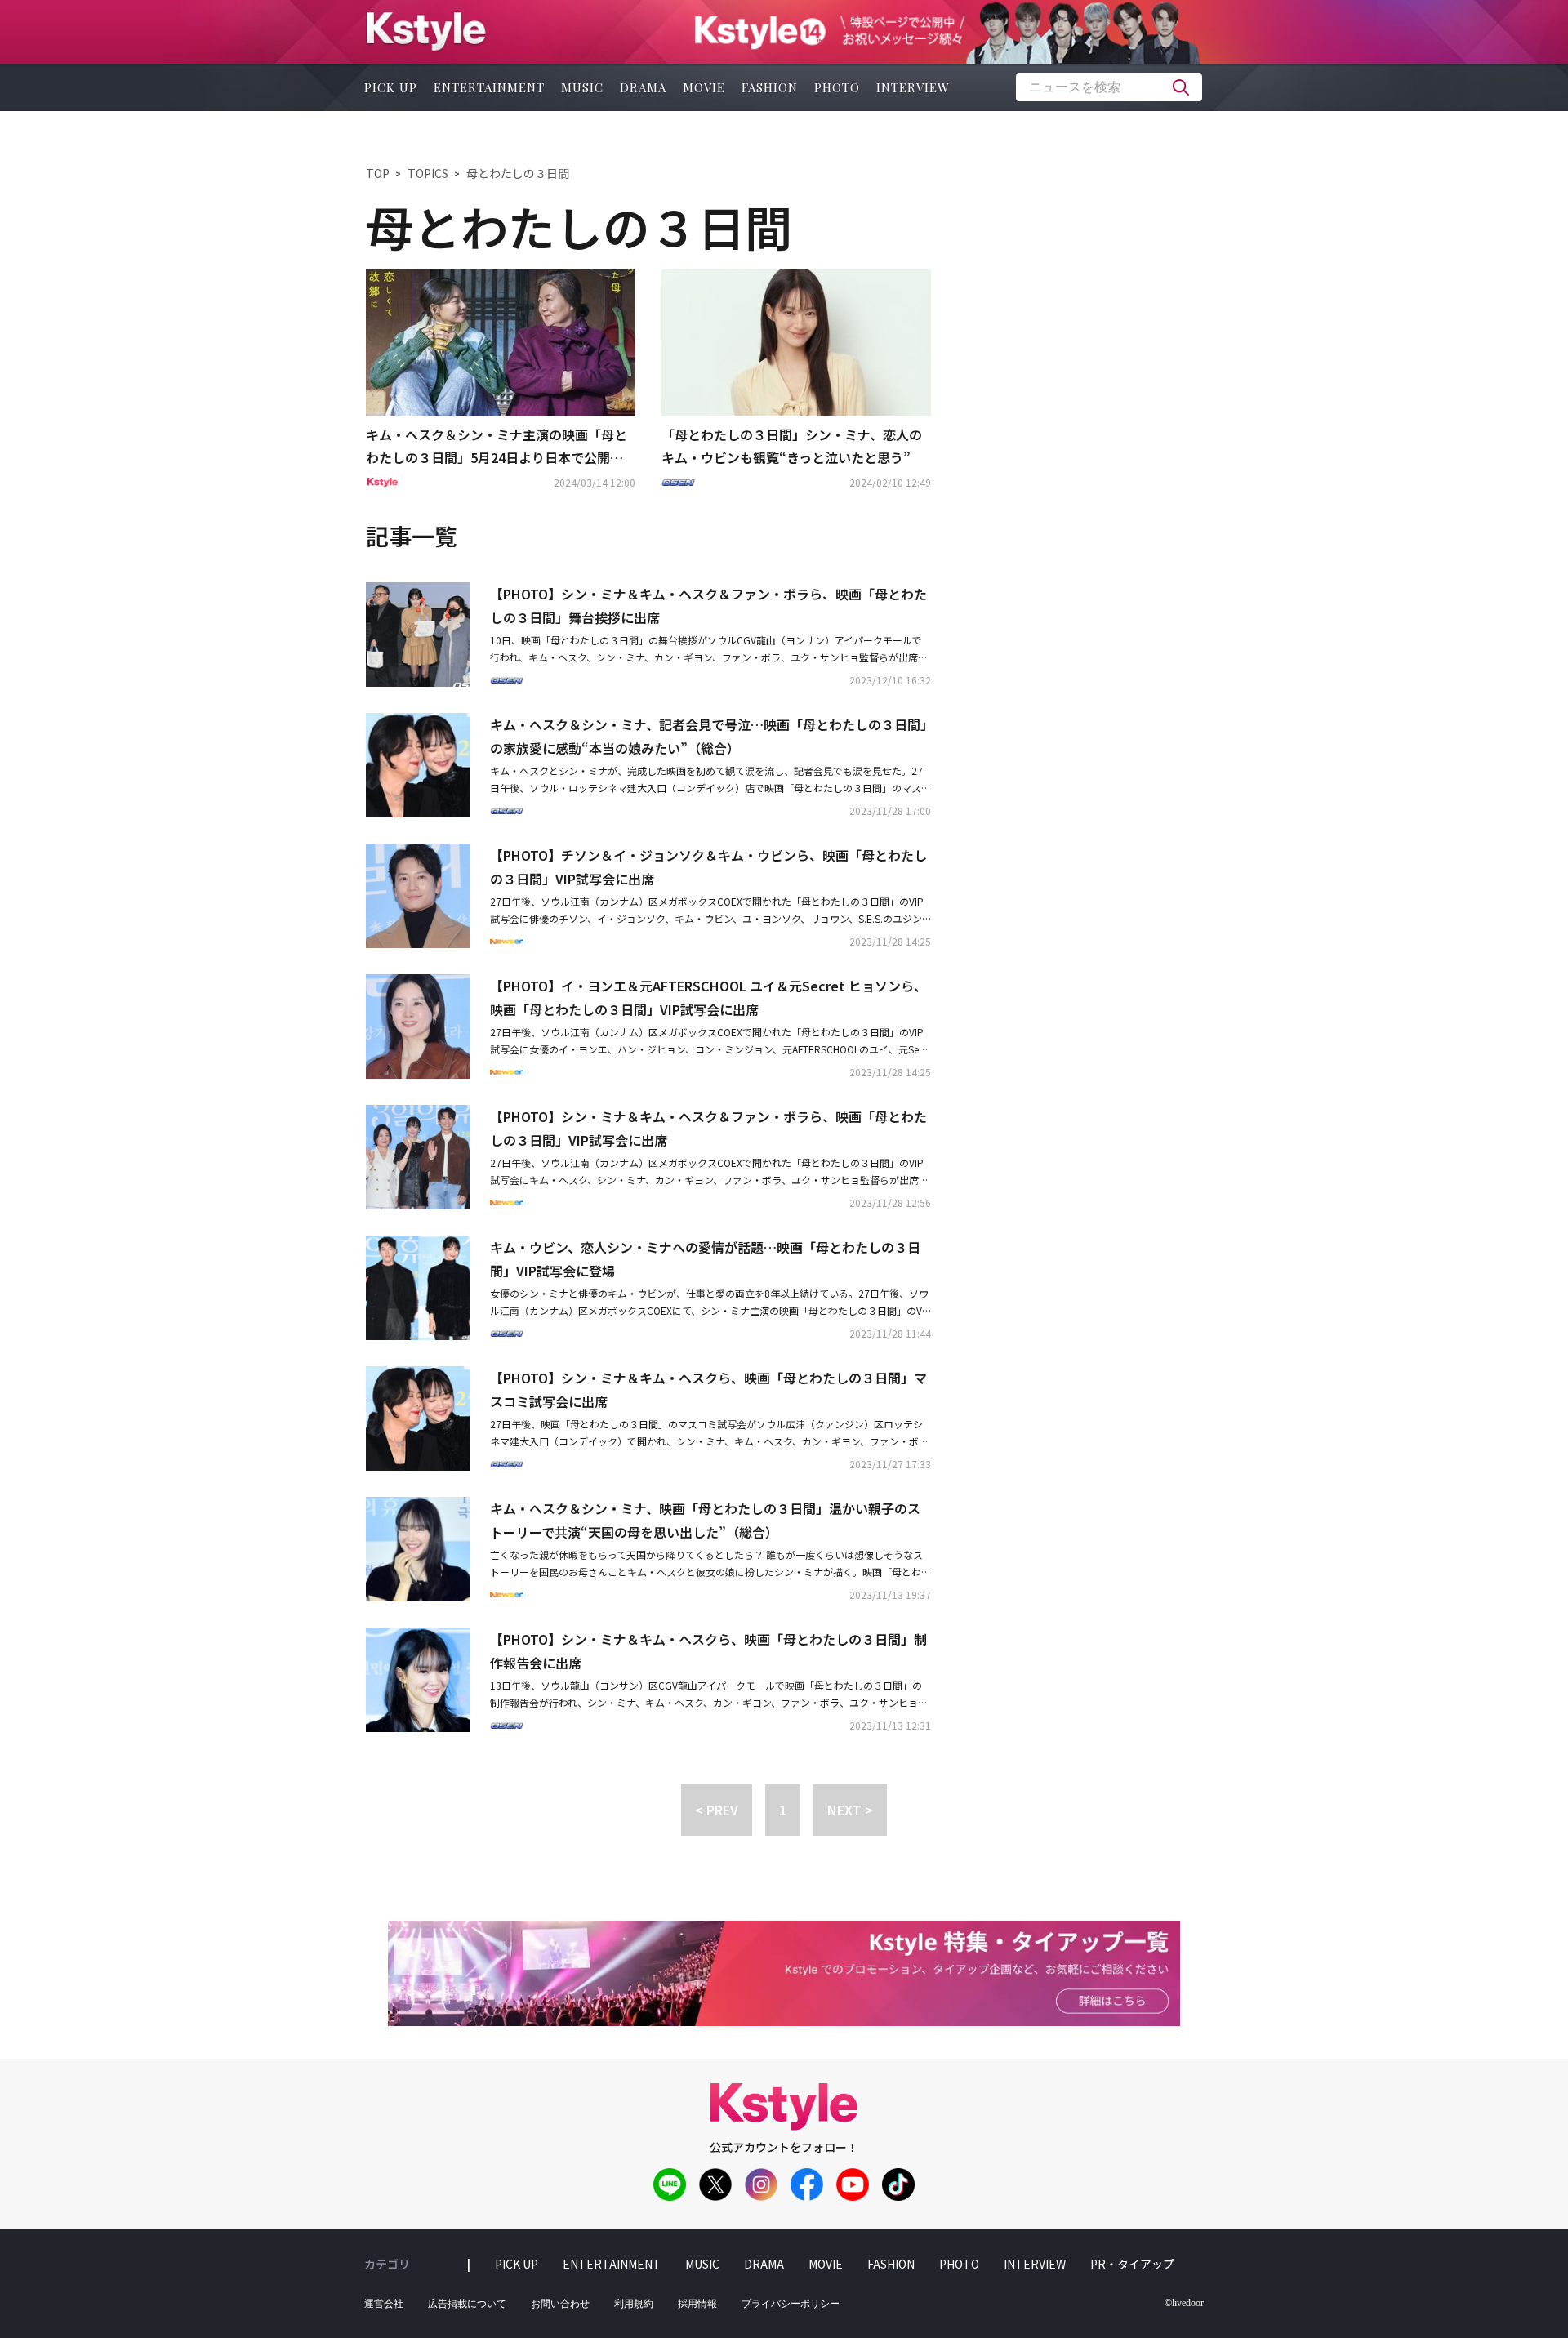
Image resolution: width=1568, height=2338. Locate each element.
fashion (770, 87)
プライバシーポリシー (791, 2304)
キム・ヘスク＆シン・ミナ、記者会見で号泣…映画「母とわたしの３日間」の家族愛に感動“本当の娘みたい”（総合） (708, 736)
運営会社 (384, 2304)
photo (837, 87)
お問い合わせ (560, 2304)
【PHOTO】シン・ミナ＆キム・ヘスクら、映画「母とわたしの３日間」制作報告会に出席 (708, 1651)
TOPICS (428, 173)
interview (913, 87)
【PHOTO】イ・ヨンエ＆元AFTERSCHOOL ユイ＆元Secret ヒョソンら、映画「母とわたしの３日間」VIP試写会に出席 (708, 998)
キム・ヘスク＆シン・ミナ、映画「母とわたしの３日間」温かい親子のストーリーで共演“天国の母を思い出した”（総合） (705, 1520)
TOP (378, 173)
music (582, 87)
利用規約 (634, 2304)
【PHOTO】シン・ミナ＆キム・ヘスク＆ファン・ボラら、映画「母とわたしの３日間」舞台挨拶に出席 (708, 606)
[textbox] (1109, 87)
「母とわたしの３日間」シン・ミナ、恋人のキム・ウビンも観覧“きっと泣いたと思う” (792, 446)
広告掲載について (467, 2304)
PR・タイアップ (1132, 2264)
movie (704, 87)
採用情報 (697, 2304)
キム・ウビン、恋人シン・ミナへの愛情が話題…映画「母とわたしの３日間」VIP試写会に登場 (705, 1259)
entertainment (489, 87)
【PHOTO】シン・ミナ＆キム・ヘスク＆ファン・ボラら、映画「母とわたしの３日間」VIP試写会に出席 (708, 1128)
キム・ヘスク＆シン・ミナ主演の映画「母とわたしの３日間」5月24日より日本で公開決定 (497, 448)
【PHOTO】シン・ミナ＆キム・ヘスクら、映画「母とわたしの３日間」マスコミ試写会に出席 (708, 1389)
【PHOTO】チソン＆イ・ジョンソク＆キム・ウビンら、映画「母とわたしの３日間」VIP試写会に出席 (708, 867)
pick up (391, 87)
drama (643, 87)
